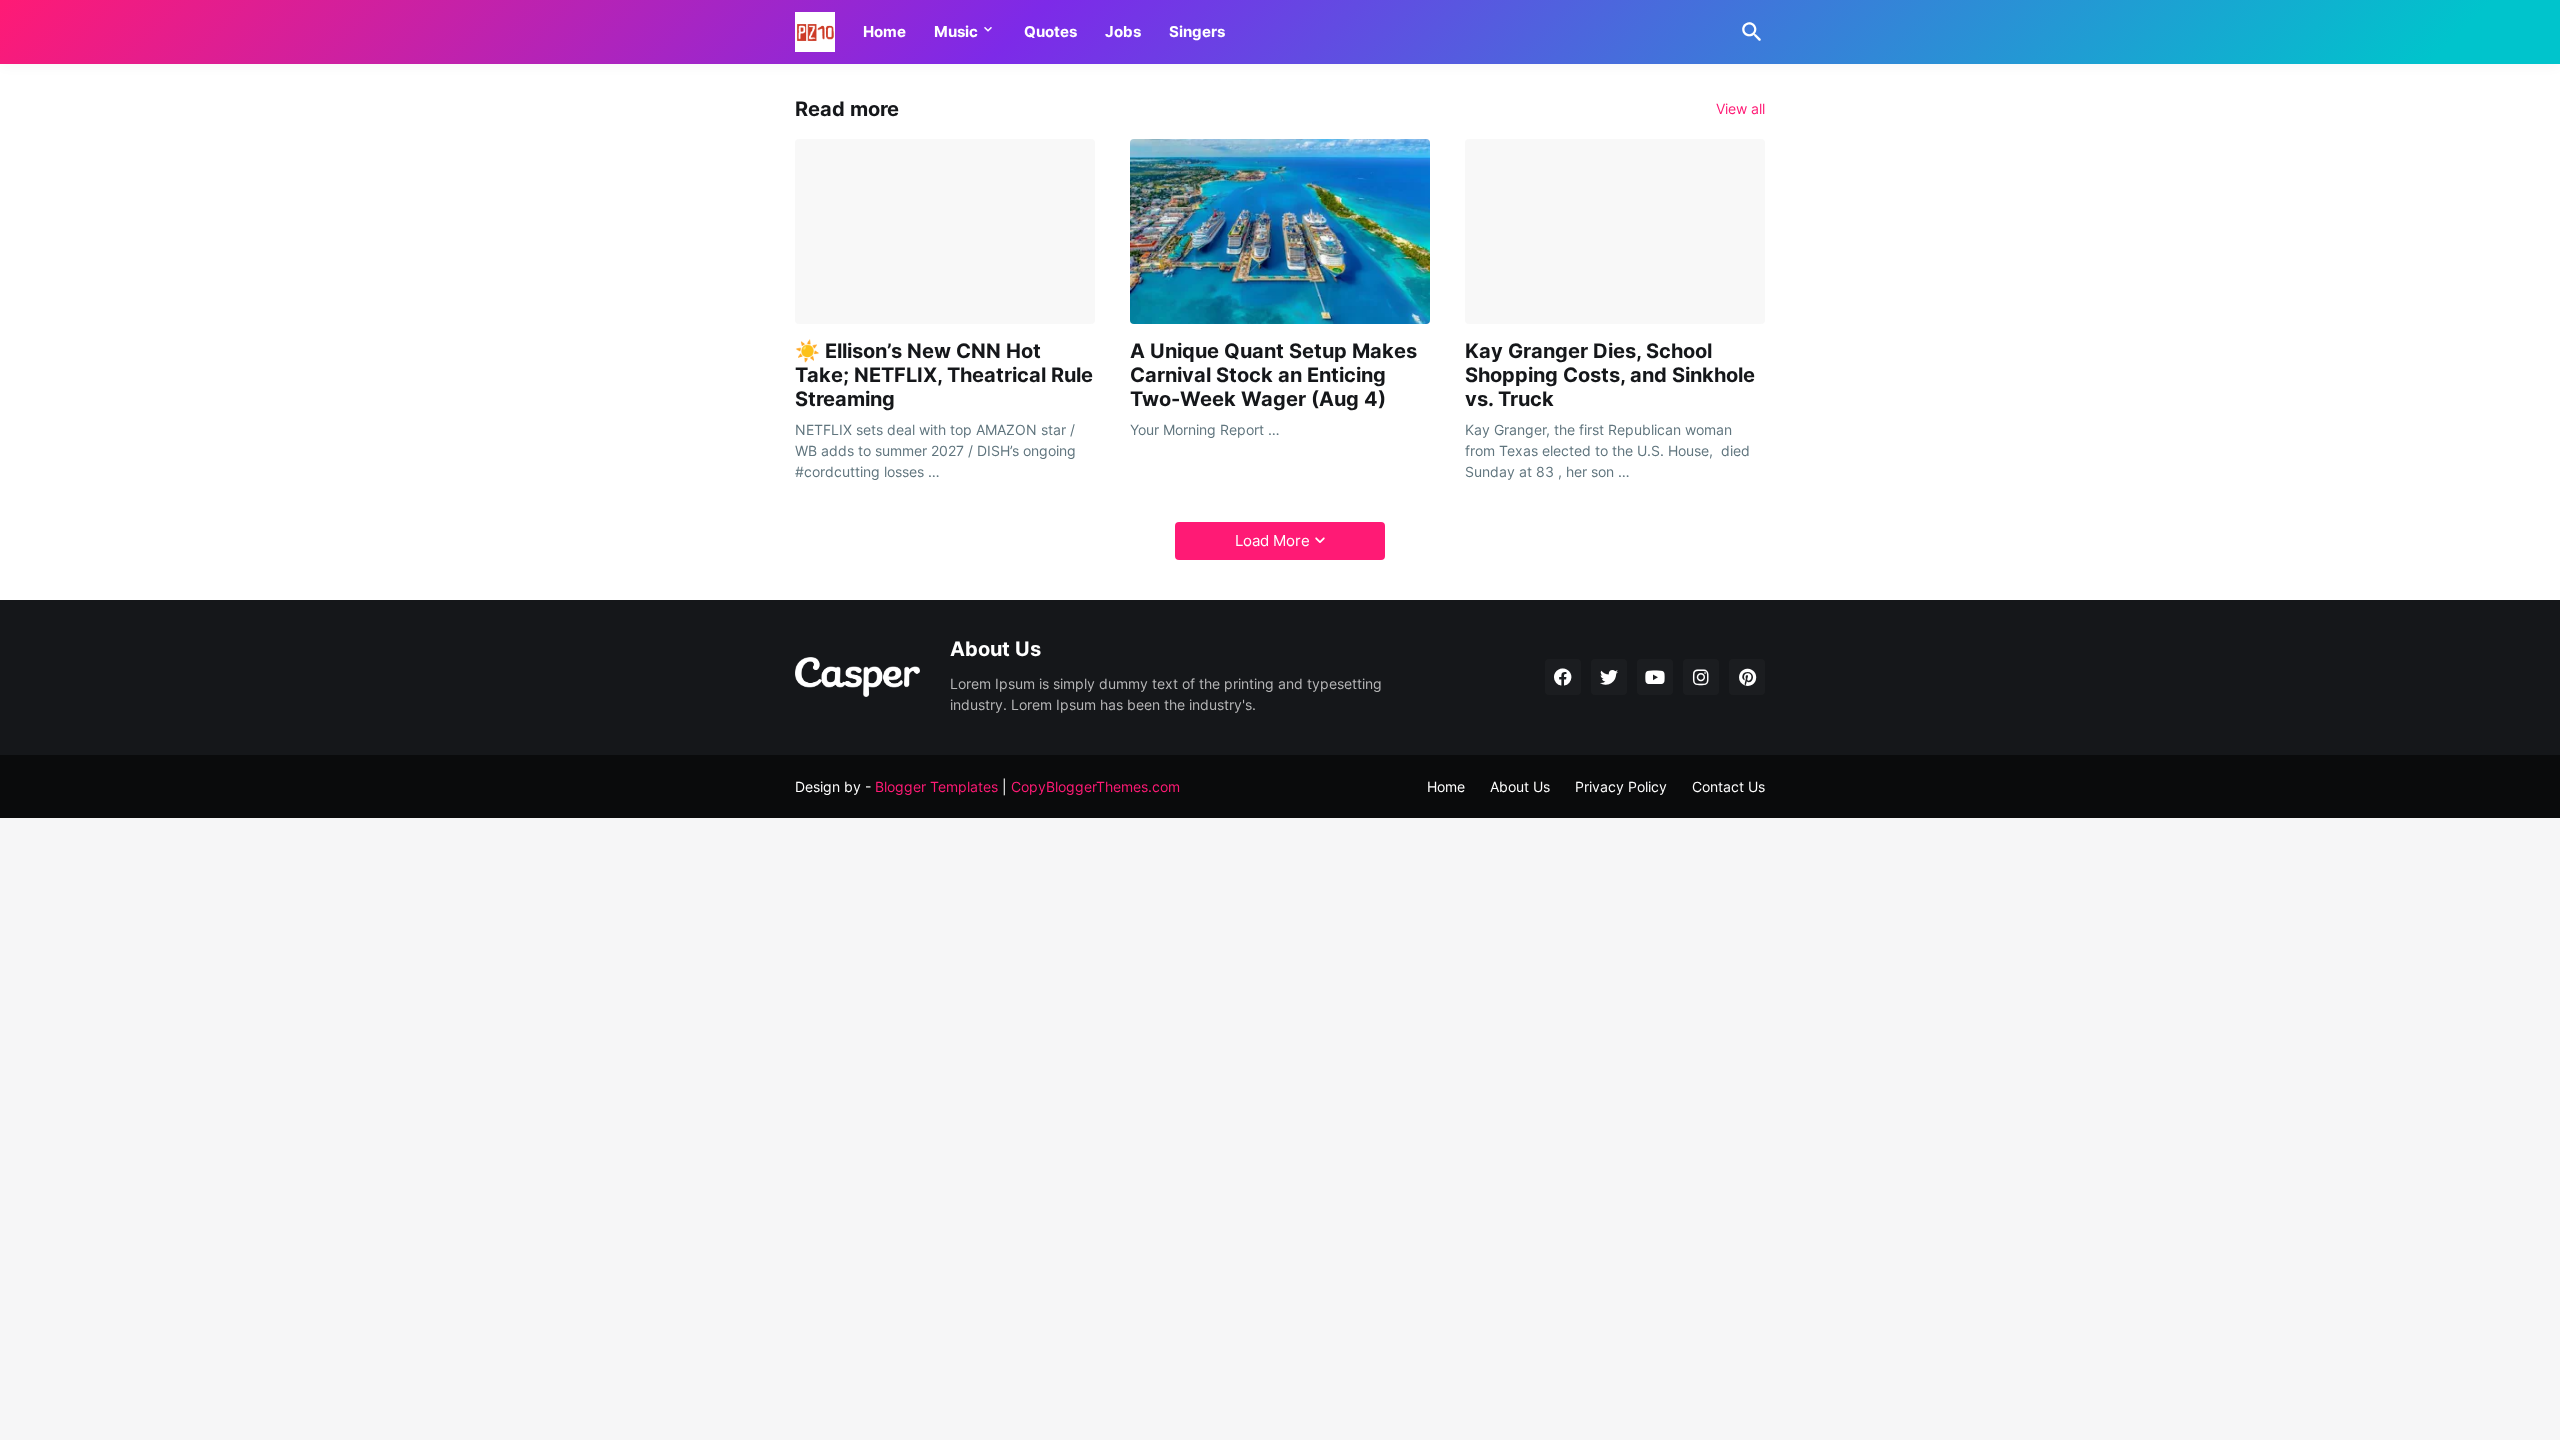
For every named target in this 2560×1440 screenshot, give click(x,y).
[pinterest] (1747, 677)
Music (956, 31)
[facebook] (1563, 677)
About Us (1520, 786)
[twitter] (1609, 677)
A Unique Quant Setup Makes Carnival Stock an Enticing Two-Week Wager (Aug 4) (1273, 375)
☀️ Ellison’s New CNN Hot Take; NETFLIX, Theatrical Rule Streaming (944, 375)
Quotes (1050, 31)
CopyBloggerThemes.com (1095, 786)
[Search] (1748, 32)
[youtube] (1655, 677)
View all (1740, 109)
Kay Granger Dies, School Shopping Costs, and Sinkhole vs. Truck (1610, 375)
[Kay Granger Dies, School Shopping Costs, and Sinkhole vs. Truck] (1615, 231)
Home (884, 31)
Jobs (1123, 31)
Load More (1272, 540)
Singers (1197, 31)
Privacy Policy (1621, 786)
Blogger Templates (936, 786)
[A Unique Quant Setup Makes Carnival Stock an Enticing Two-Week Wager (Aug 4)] (1280, 231)
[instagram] (1701, 677)
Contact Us (1728, 786)
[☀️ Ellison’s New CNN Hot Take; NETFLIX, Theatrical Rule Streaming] (945, 231)
